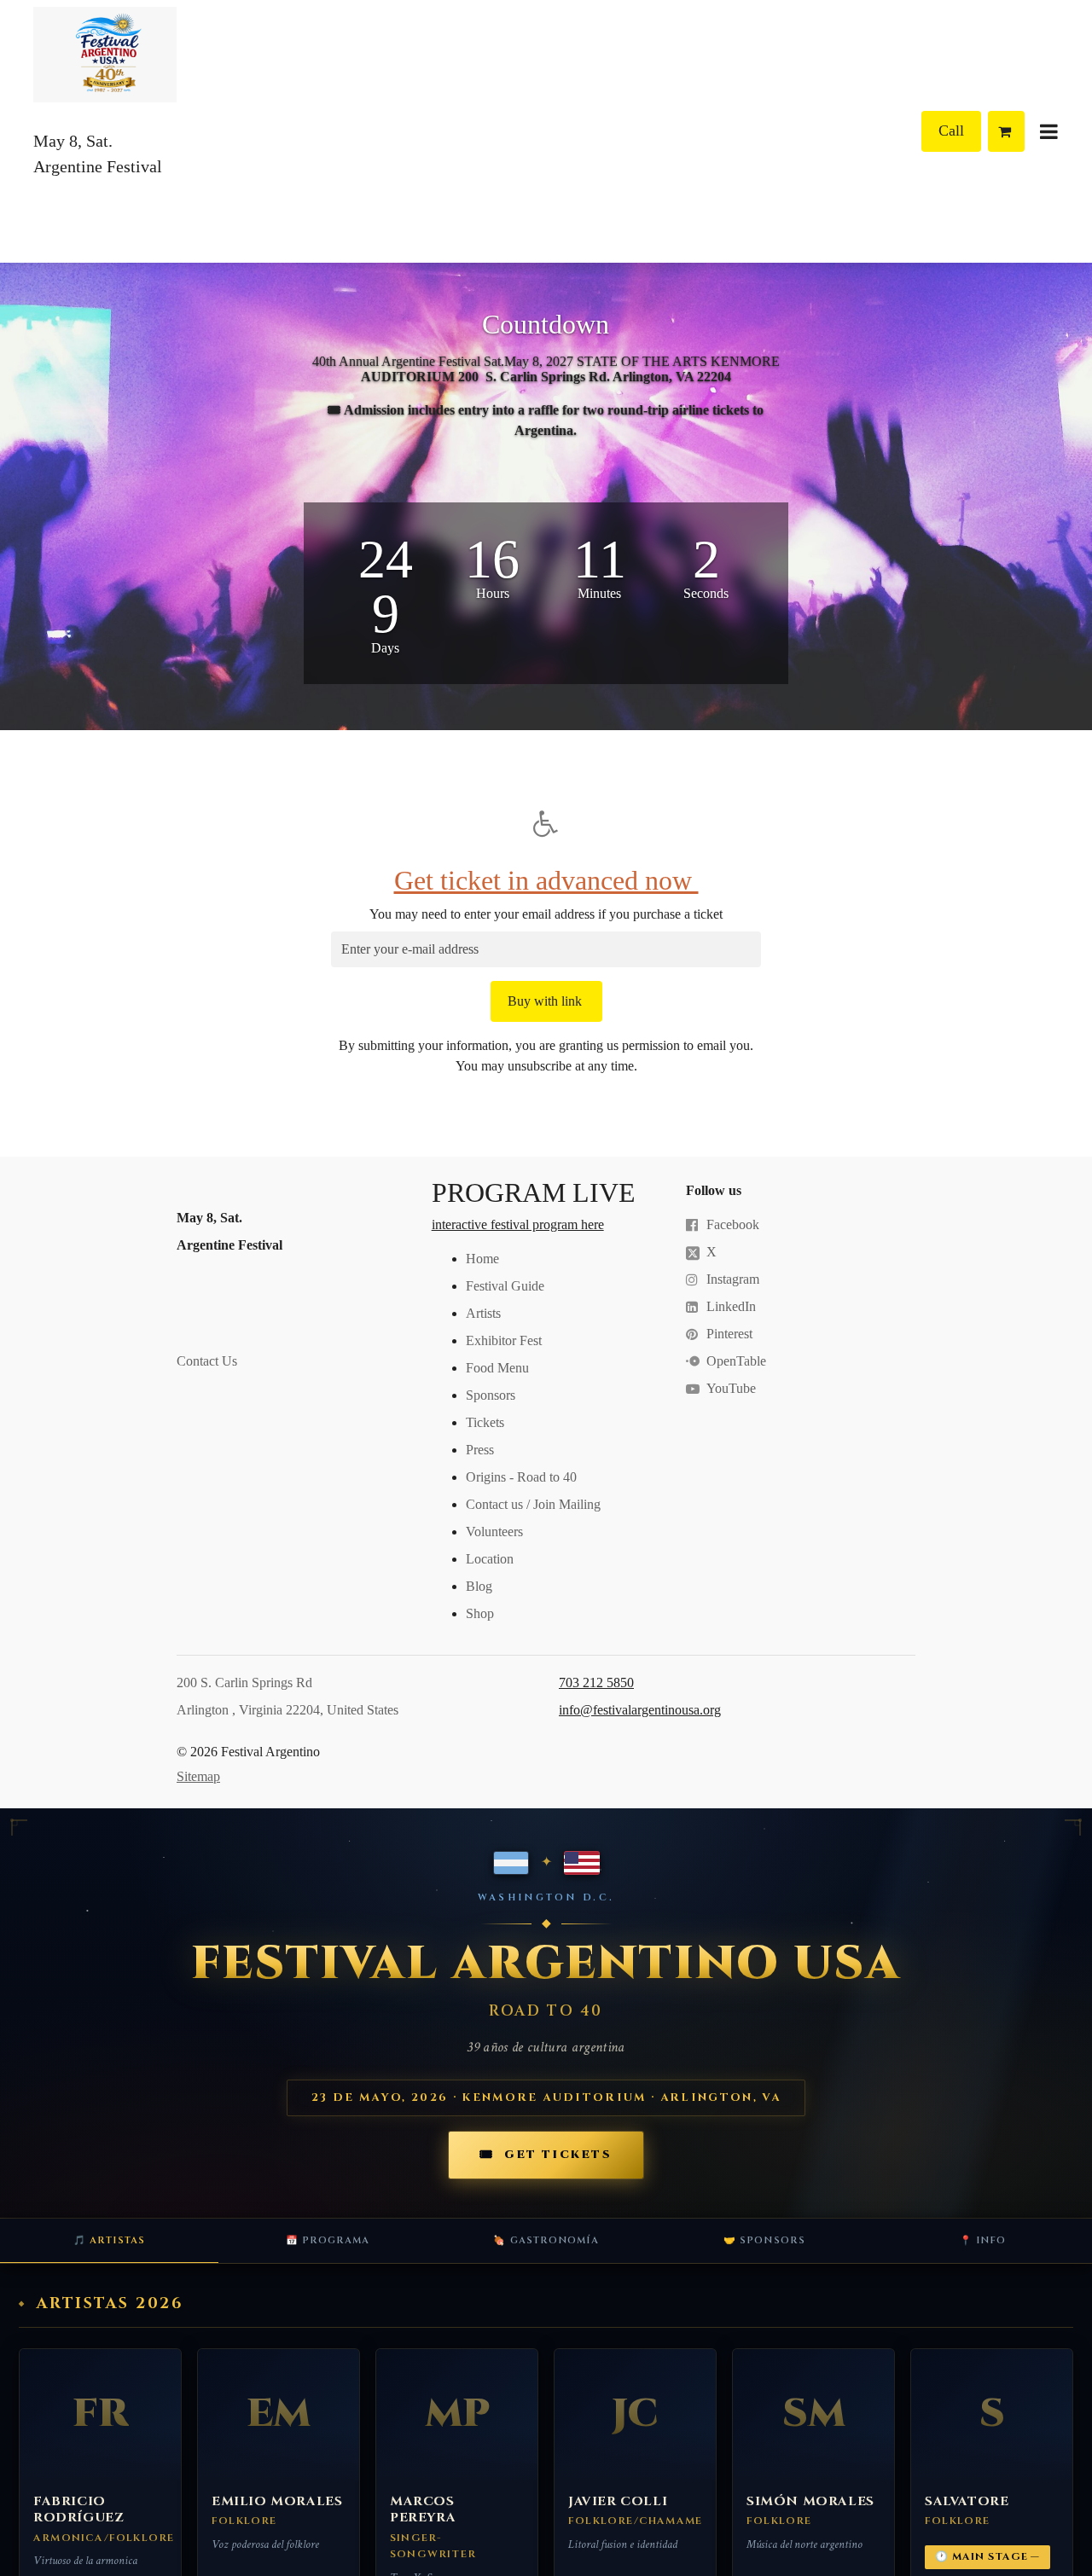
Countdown (546, 324)
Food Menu (497, 1368)
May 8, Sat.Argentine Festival (229, 1231)
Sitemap (198, 1776)
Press (480, 1450)
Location (490, 1559)
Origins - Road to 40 (521, 1477)
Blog (479, 1586)
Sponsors (491, 1395)
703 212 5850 (596, 1683)
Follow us (714, 1190)
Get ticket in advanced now (546, 880)
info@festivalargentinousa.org (640, 1710)
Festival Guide (505, 1286)
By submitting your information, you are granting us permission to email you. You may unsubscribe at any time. (546, 1056)
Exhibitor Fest (504, 1340)
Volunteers (494, 1532)
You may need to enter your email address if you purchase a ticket (546, 914)
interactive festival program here (518, 1224)
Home (482, 1259)
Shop (480, 1613)
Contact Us (209, 1361)
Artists (483, 1313)
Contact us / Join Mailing (533, 1504)
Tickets (485, 1422)
